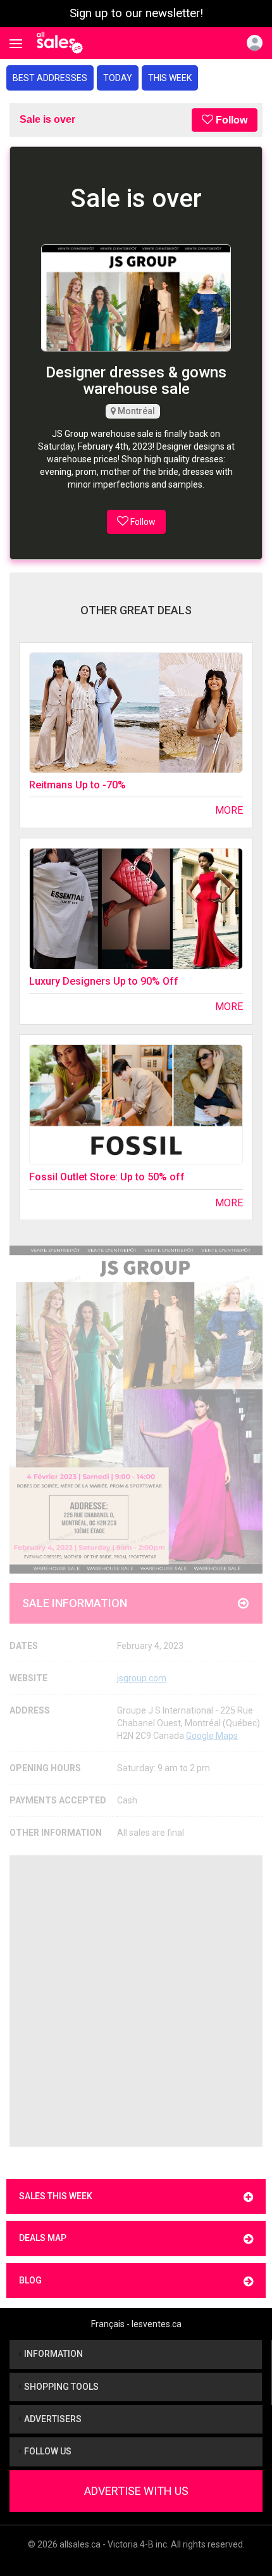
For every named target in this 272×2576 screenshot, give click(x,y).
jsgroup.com (142, 1678)
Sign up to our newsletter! (136, 13)
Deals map (43, 2238)
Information (53, 2354)
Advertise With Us (136, 2491)
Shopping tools (60, 2387)
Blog (30, 2280)
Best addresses (50, 78)
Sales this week (56, 2196)
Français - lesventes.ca (136, 2324)
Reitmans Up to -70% (77, 785)
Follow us (47, 2451)
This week (170, 78)
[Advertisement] (136, 2001)
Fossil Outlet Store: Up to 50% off (107, 1177)
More (229, 810)
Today (118, 78)
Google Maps (212, 1736)
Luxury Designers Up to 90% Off (104, 981)
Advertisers (52, 2419)
